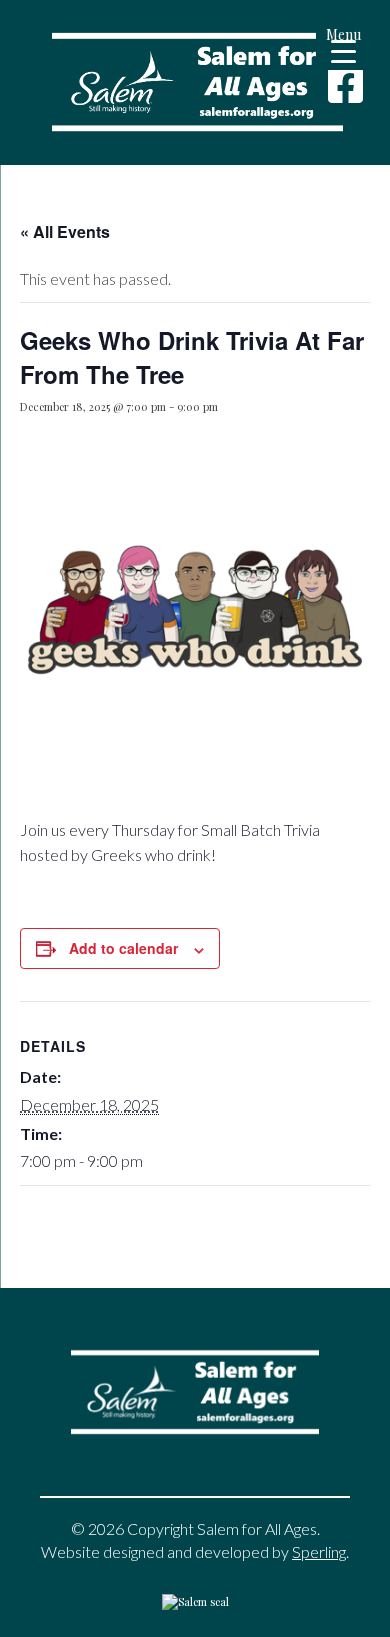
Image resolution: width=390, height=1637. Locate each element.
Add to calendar (123, 948)
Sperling (319, 1551)
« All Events (65, 231)
